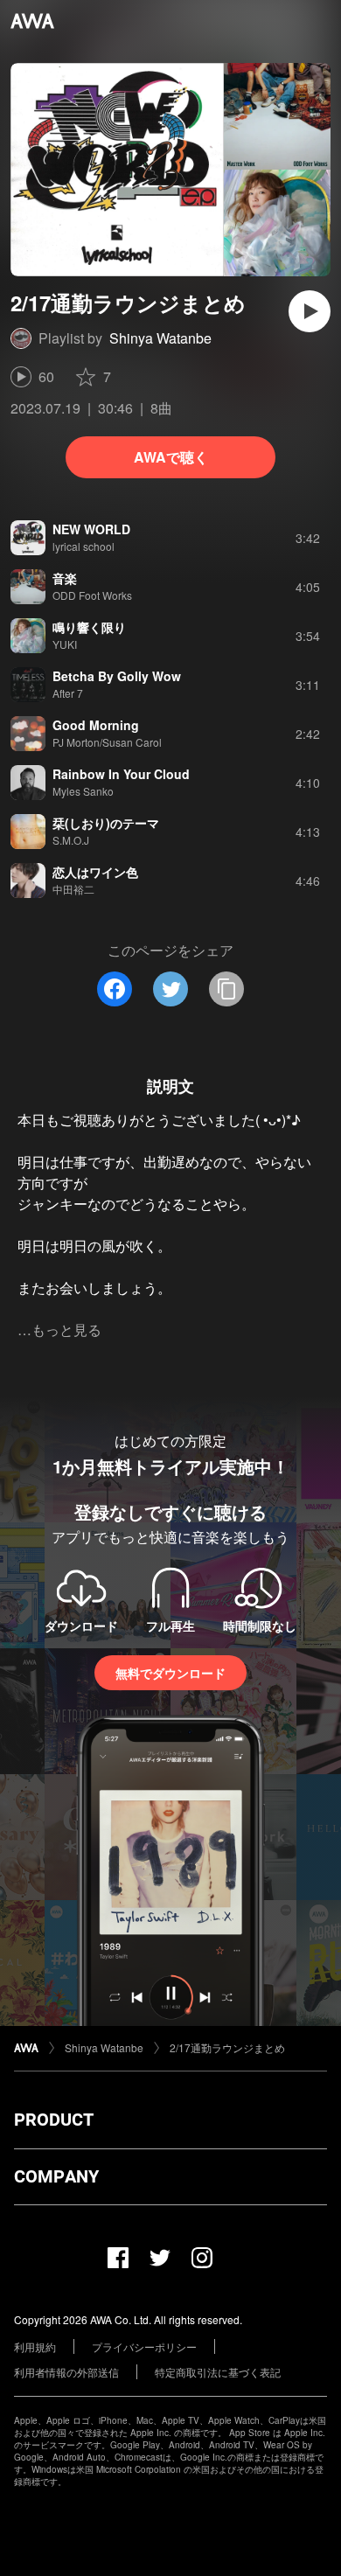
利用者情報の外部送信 (66, 2372)
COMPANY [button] (56, 2176)
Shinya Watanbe (160, 338)
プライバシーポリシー (144, 2346)
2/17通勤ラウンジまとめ (227, 2047)
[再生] (310, 311)
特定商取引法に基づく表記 (218, 2372)
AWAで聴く (171, 457)
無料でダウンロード (170, 1673)
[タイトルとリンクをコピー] (226, 989)
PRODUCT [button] (54, 2120)
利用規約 (35, 2346)
